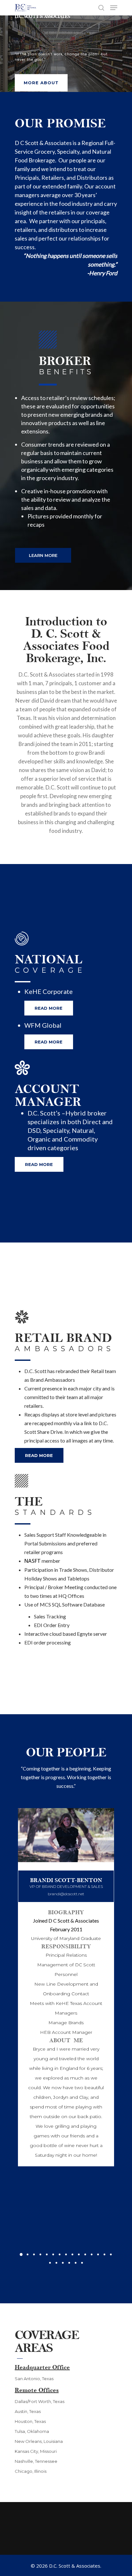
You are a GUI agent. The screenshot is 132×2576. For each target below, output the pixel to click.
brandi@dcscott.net (66, 1894)
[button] (21, 2254)
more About (41, 83)
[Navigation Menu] (114, 8)
